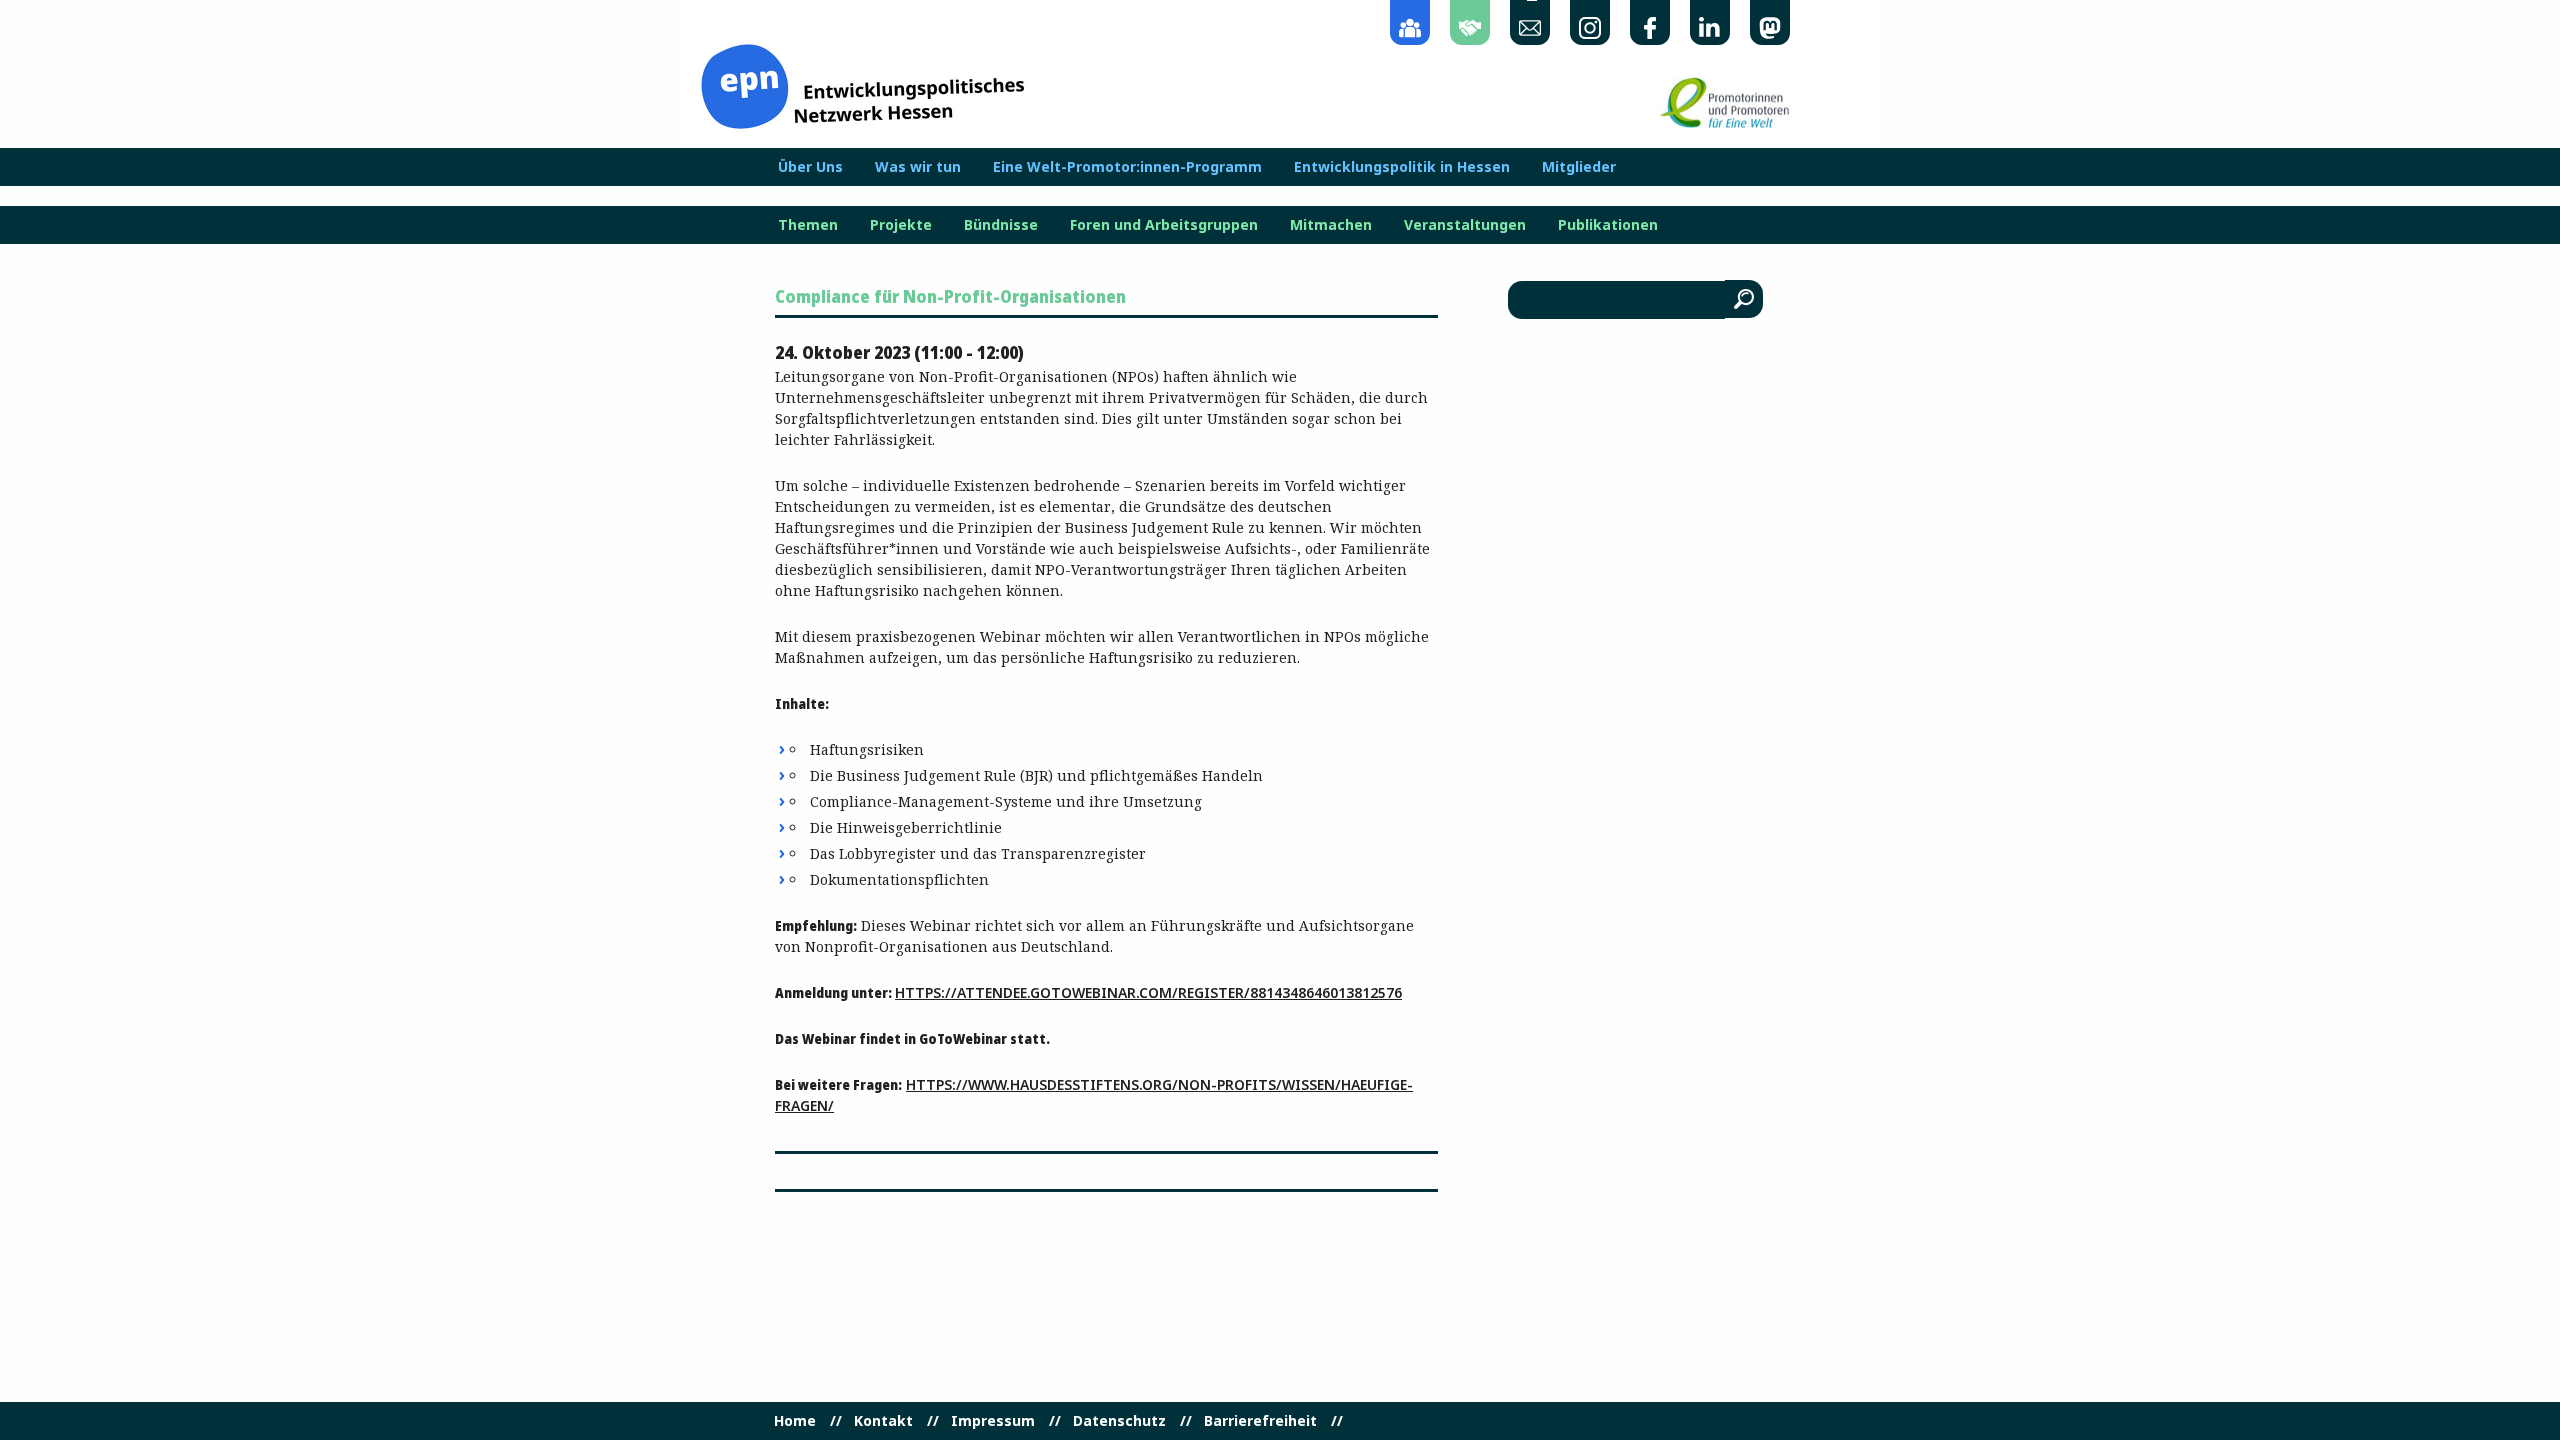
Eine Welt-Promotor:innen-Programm (1127, 167)
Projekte (901, 225)
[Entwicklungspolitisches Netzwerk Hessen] (862, 84)
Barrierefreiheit (1260, 1421)
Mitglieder (1579, 167)
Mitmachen (1331, 225)
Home (795, 1421)
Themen (808, 225)
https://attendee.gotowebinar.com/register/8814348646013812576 (1148, 992)
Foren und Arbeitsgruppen (1164, 225)
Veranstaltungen (1465, 225)
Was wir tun (918, 167)
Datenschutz (1119, 1421)
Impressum (993, 1421)
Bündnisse (1001, 225)
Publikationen (1608, 225)
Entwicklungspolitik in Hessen (1402, 167)
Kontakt (883, 1421)
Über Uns (810, 167)
